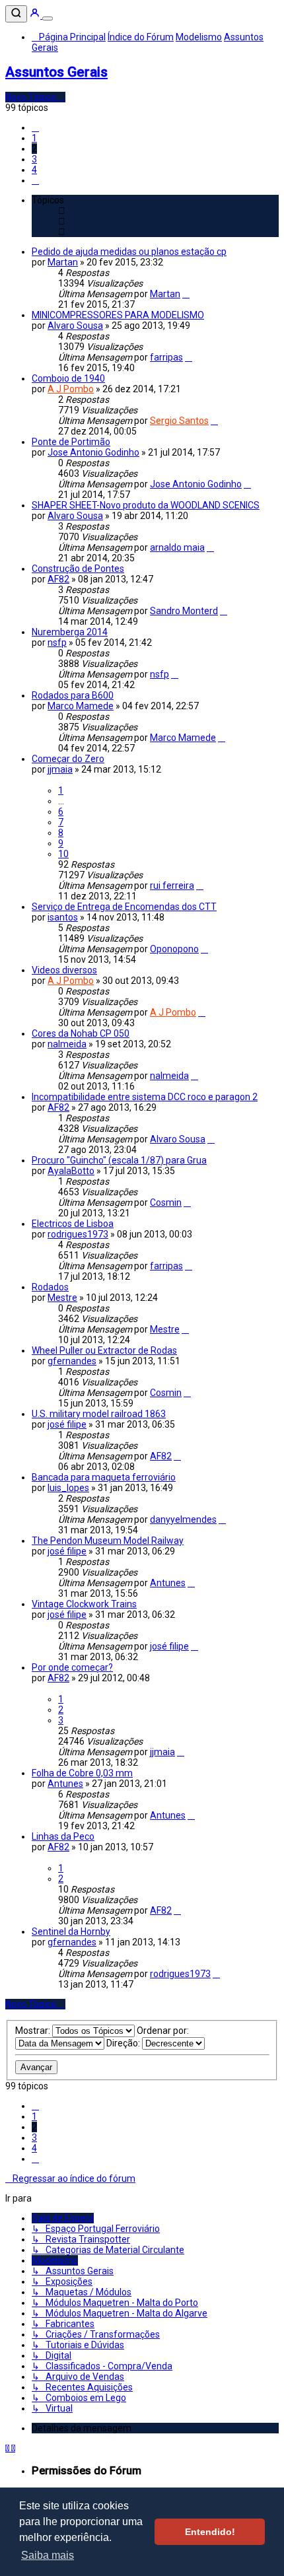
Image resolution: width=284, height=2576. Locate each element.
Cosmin (166, 1202)
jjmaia (60, 769)
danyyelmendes (183, 1519)
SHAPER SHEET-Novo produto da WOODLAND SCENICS (146, 505)
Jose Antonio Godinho (93, 452)
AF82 (58, 579)
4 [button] (34, 170)
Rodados (50, 1287)
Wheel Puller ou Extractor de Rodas (104, 1350)
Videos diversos (64, 970)
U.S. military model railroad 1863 (99, 1414)
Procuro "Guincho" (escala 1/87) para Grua (119, 1160)
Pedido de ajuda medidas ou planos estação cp (129, 252)
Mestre (62, 1298)
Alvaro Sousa (75, 326)
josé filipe (67, 1424)
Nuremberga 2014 (70, 632)
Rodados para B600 (73, 695)
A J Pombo (71, 389)
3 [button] (34, 159)
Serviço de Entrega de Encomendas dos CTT (124, 907)
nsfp (57, 643)
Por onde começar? (72, 1667)
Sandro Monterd (184, 611)
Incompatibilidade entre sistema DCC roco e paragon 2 (145, 1097)
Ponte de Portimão (71, 442)
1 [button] (34, 138)
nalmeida (67, 1044)
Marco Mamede (81, 706)
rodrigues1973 (78, 1234)
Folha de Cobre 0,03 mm (82, 1773)
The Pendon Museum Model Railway (108, 1541)
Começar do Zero (68, 759)
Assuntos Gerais (56, 72)
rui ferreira (172, 886)
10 (63, 854)
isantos (63, 917)
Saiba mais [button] (48, 2555)
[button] (35, 127)
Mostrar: (34, 2031)
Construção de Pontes (78, 569)
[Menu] (48, 18)
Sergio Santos (179, 421)
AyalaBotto (71, 1171)
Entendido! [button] (210, 2532)
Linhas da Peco (63, 1836)
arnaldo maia (177, 547)
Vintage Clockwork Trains (84, 1604)
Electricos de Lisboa (73, 1224)
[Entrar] (36, 15)
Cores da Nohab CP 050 (81, 1033)
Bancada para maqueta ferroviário (104, 1477)
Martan (63, 262)
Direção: (124, 2043)
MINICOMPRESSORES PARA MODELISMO (118, 315)
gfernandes (72, 1361)
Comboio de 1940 (68, 378)
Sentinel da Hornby (71, 1932)
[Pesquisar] (16, 14)
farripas (166, 357)
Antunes (168, 1583)
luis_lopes (68, 1488)
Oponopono (174, 949)
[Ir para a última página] (186, 294)
